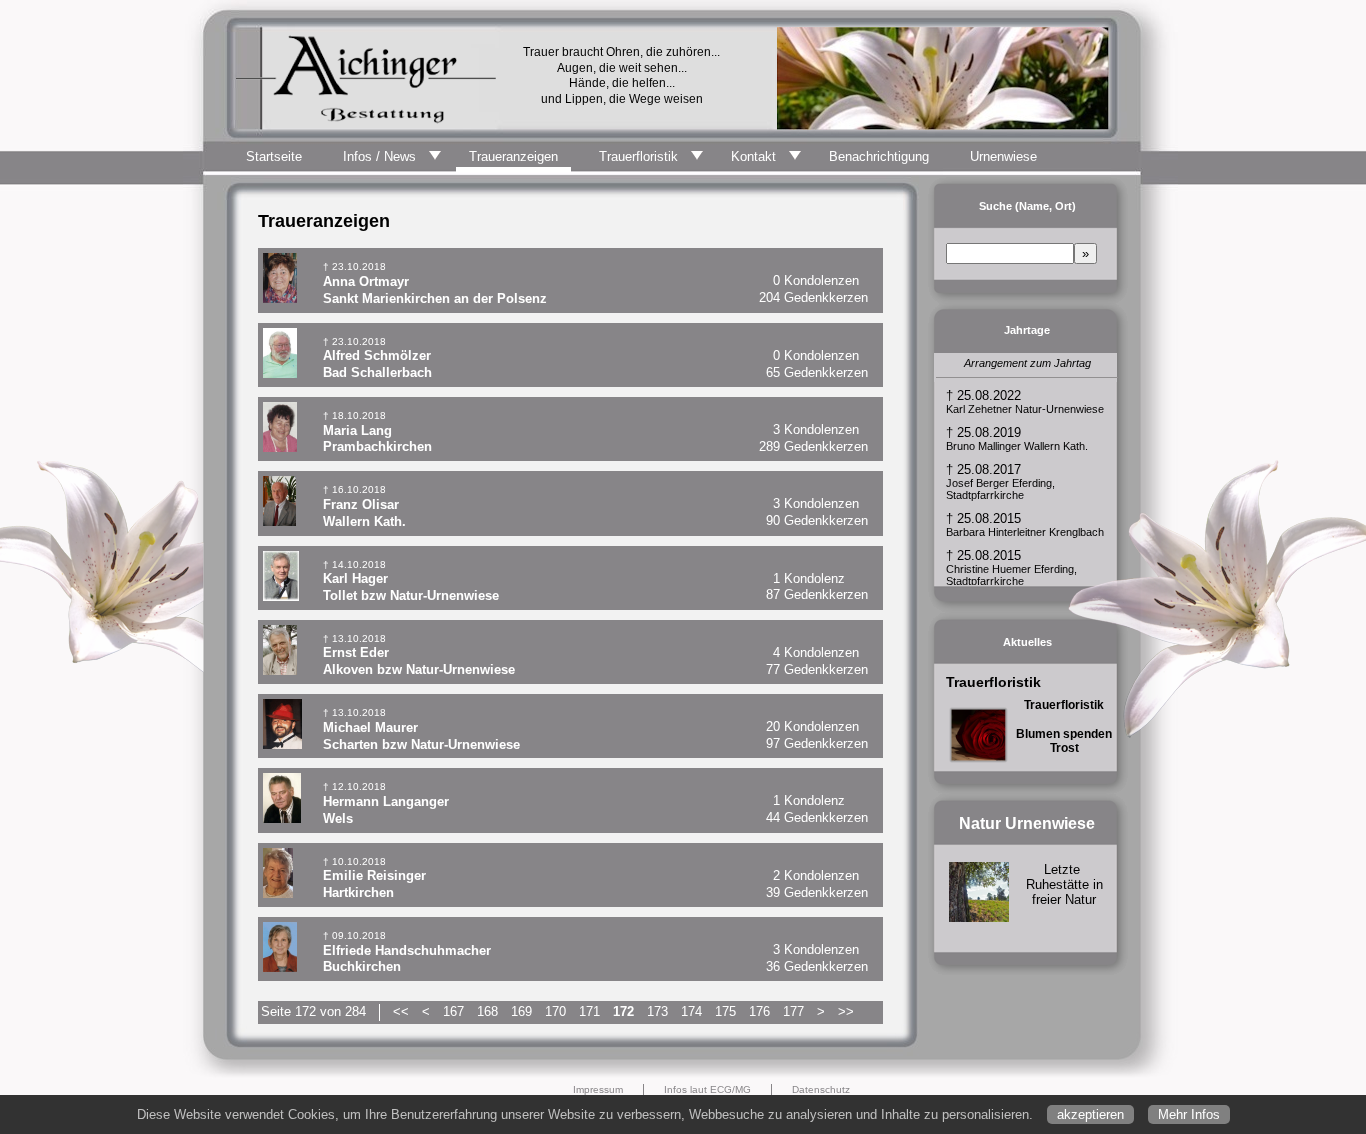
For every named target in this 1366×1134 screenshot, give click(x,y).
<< (401, 1011)
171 (589, 1011)
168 (487, 1011)
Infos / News (379, 156)
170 (555, 1011)
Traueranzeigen (513, 156)
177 (793, 1011)
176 (759, 1011)
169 (521, 1011)
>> (846, 1011)
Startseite (274, 156)
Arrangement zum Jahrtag (1027, 363)
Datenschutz (821, 1089)
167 (453, 1011)
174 (691, 1011)
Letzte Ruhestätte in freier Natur (1064, 884)
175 (725, 1011)
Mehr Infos (1189, 1114)
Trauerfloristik (638, 156)
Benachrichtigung (879, 156)
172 (623, 1011)
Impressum (598, 1089)
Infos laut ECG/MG (707, 1089)
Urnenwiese (1003, 156)
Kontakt (753, 156)
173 (657, 1011)
